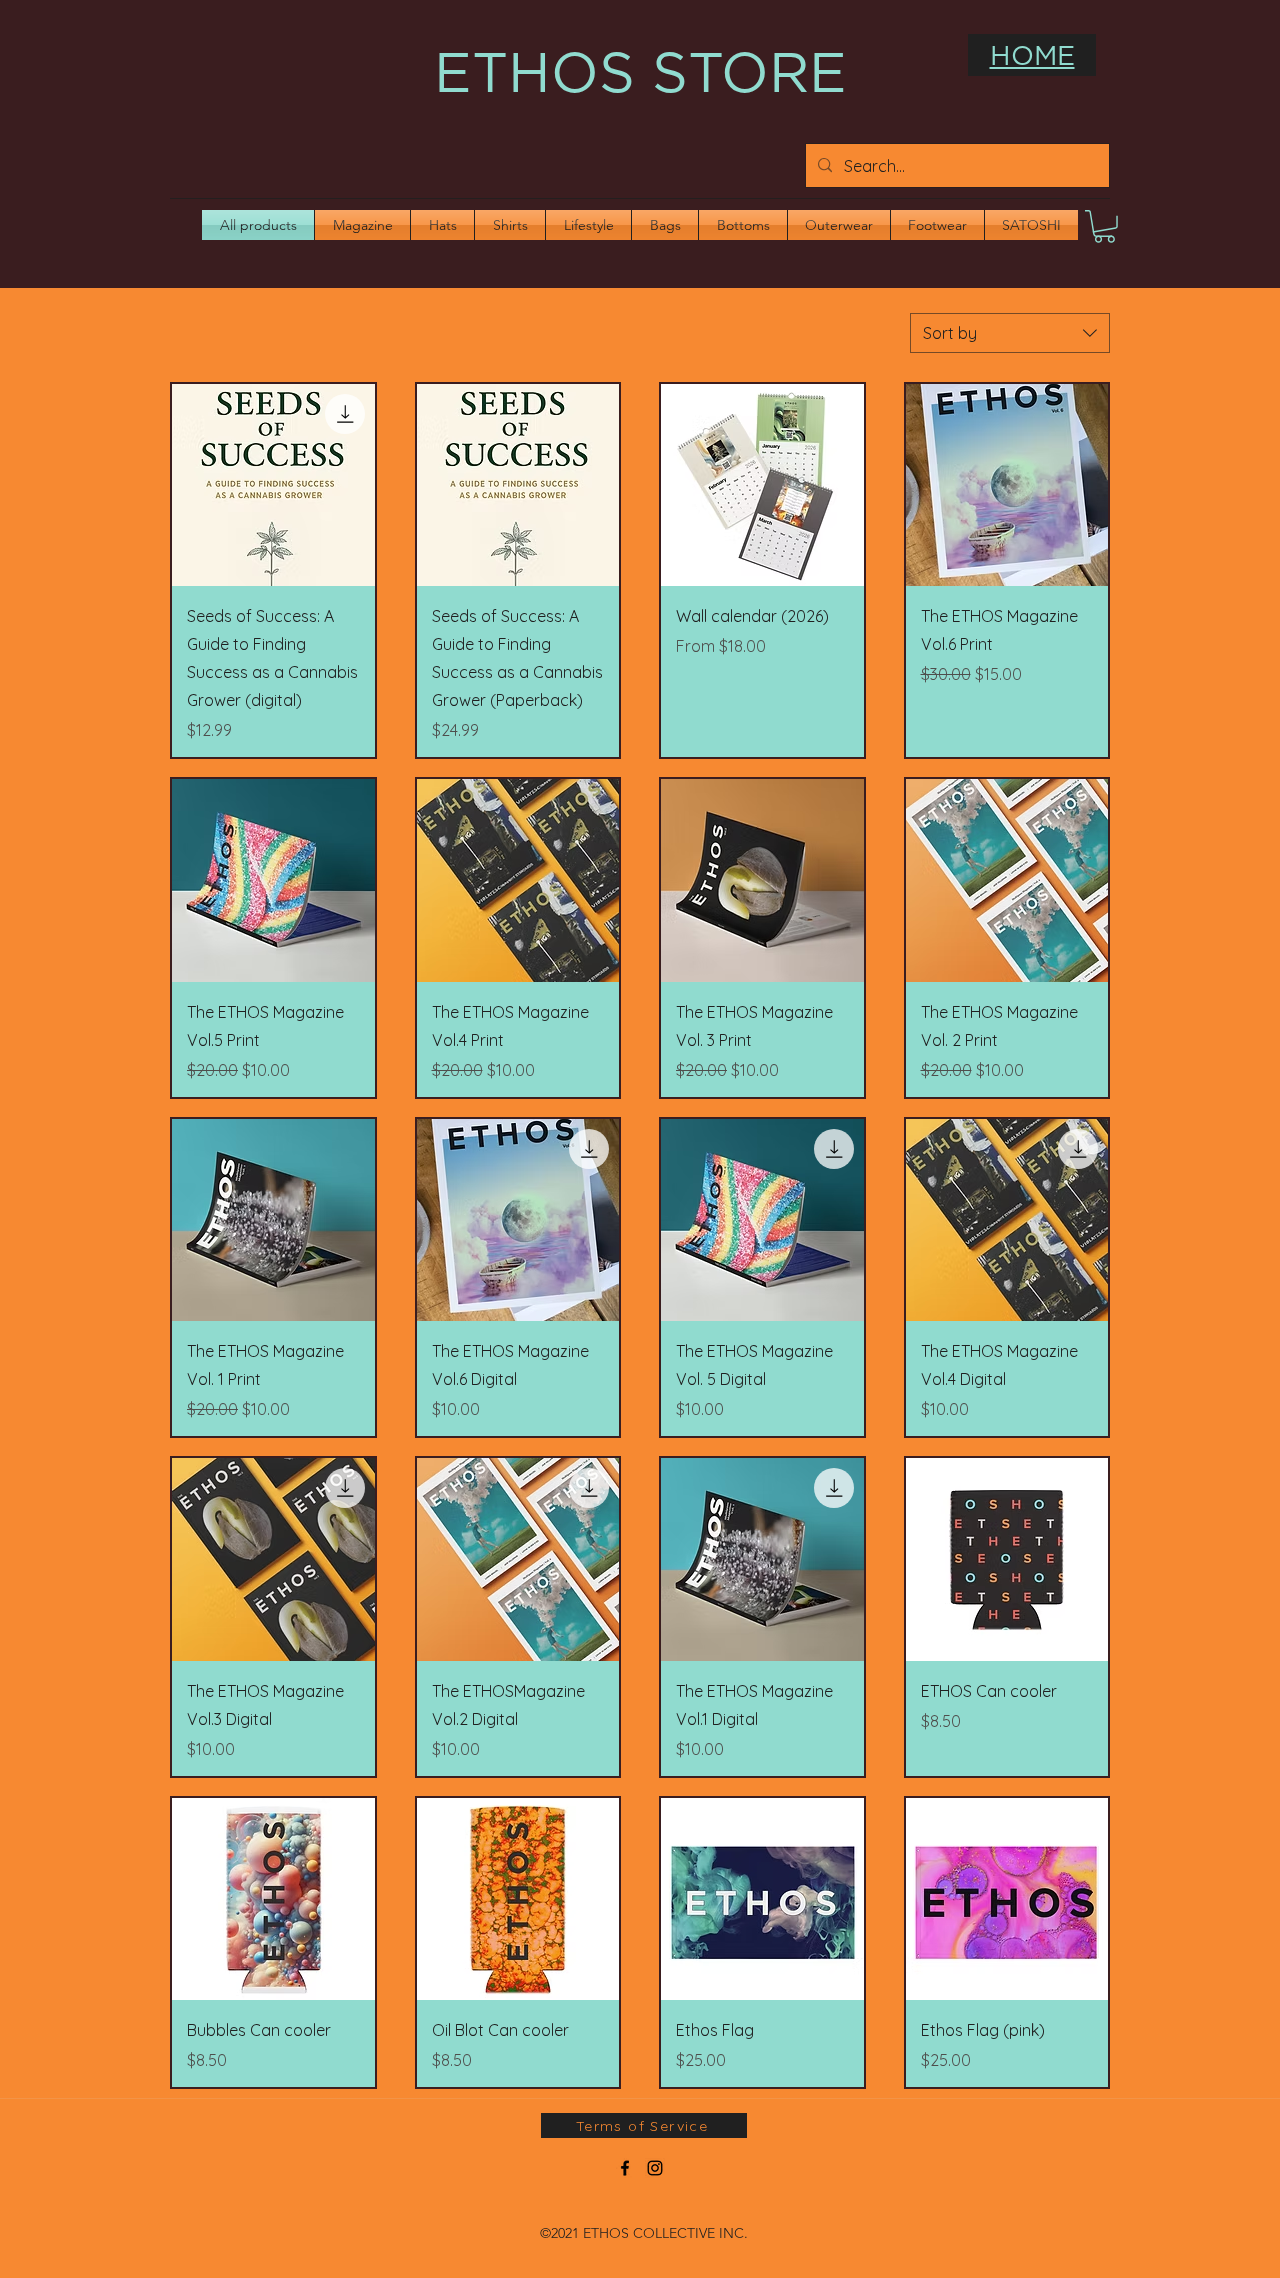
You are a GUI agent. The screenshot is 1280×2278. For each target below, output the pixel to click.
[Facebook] (625, 2168)
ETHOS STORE (640, 71)
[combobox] (1010, 333)
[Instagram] (655, 2168)
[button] (1104, 226)
